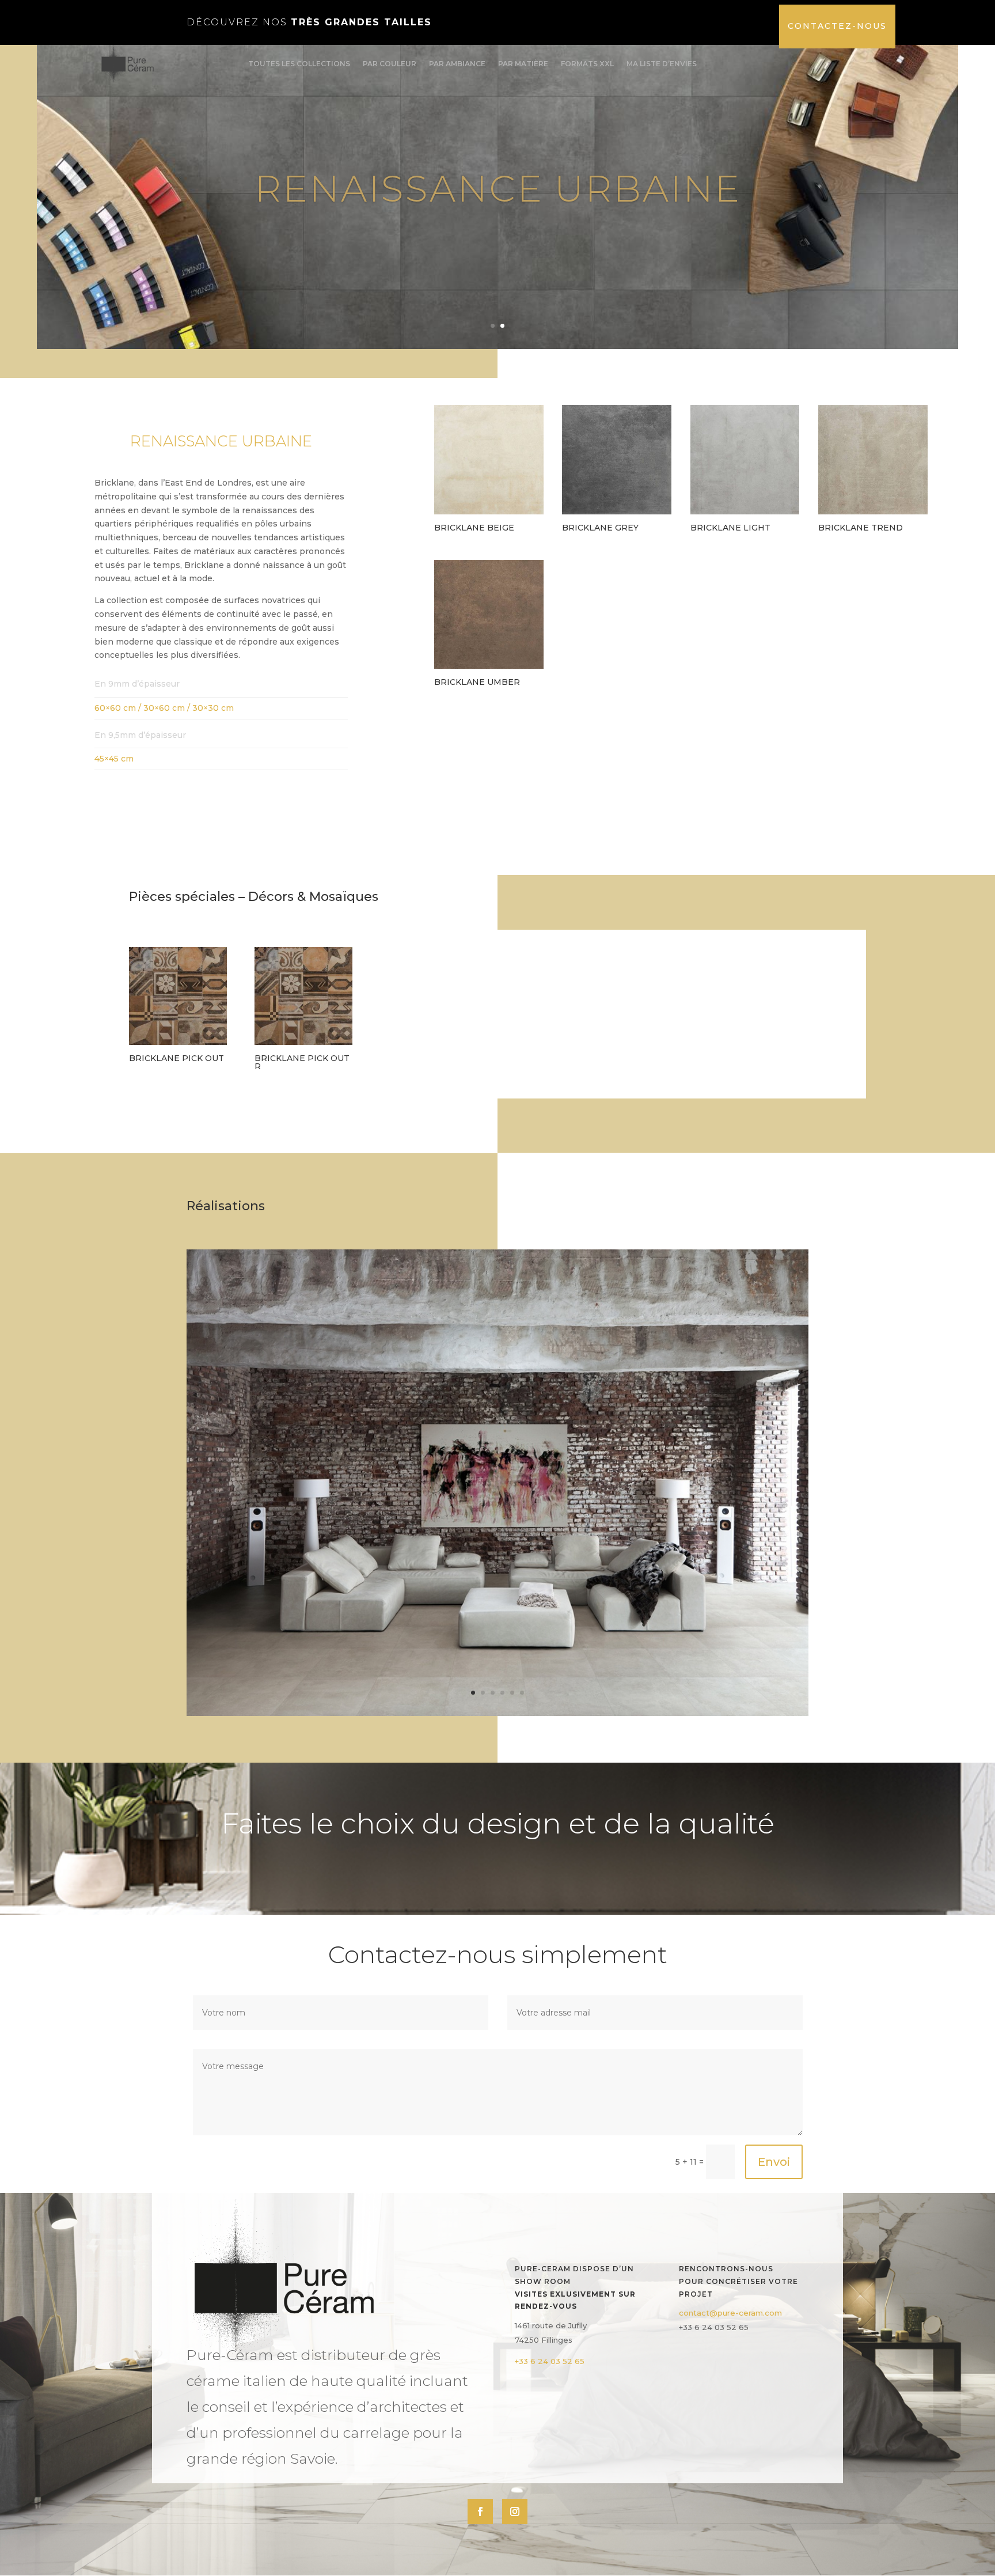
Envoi (774, 2162)
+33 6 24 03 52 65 (550, 2361)
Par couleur (390, 64)
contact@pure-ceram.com (730, 2313)
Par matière (523, 64)
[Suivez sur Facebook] (480, 2511)
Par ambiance (457, 64)
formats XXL (587, 64)
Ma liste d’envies (662, 64)
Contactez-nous (837, 26)
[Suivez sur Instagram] (515, 2511)
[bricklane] (498, 1713)
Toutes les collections (299, 64)
